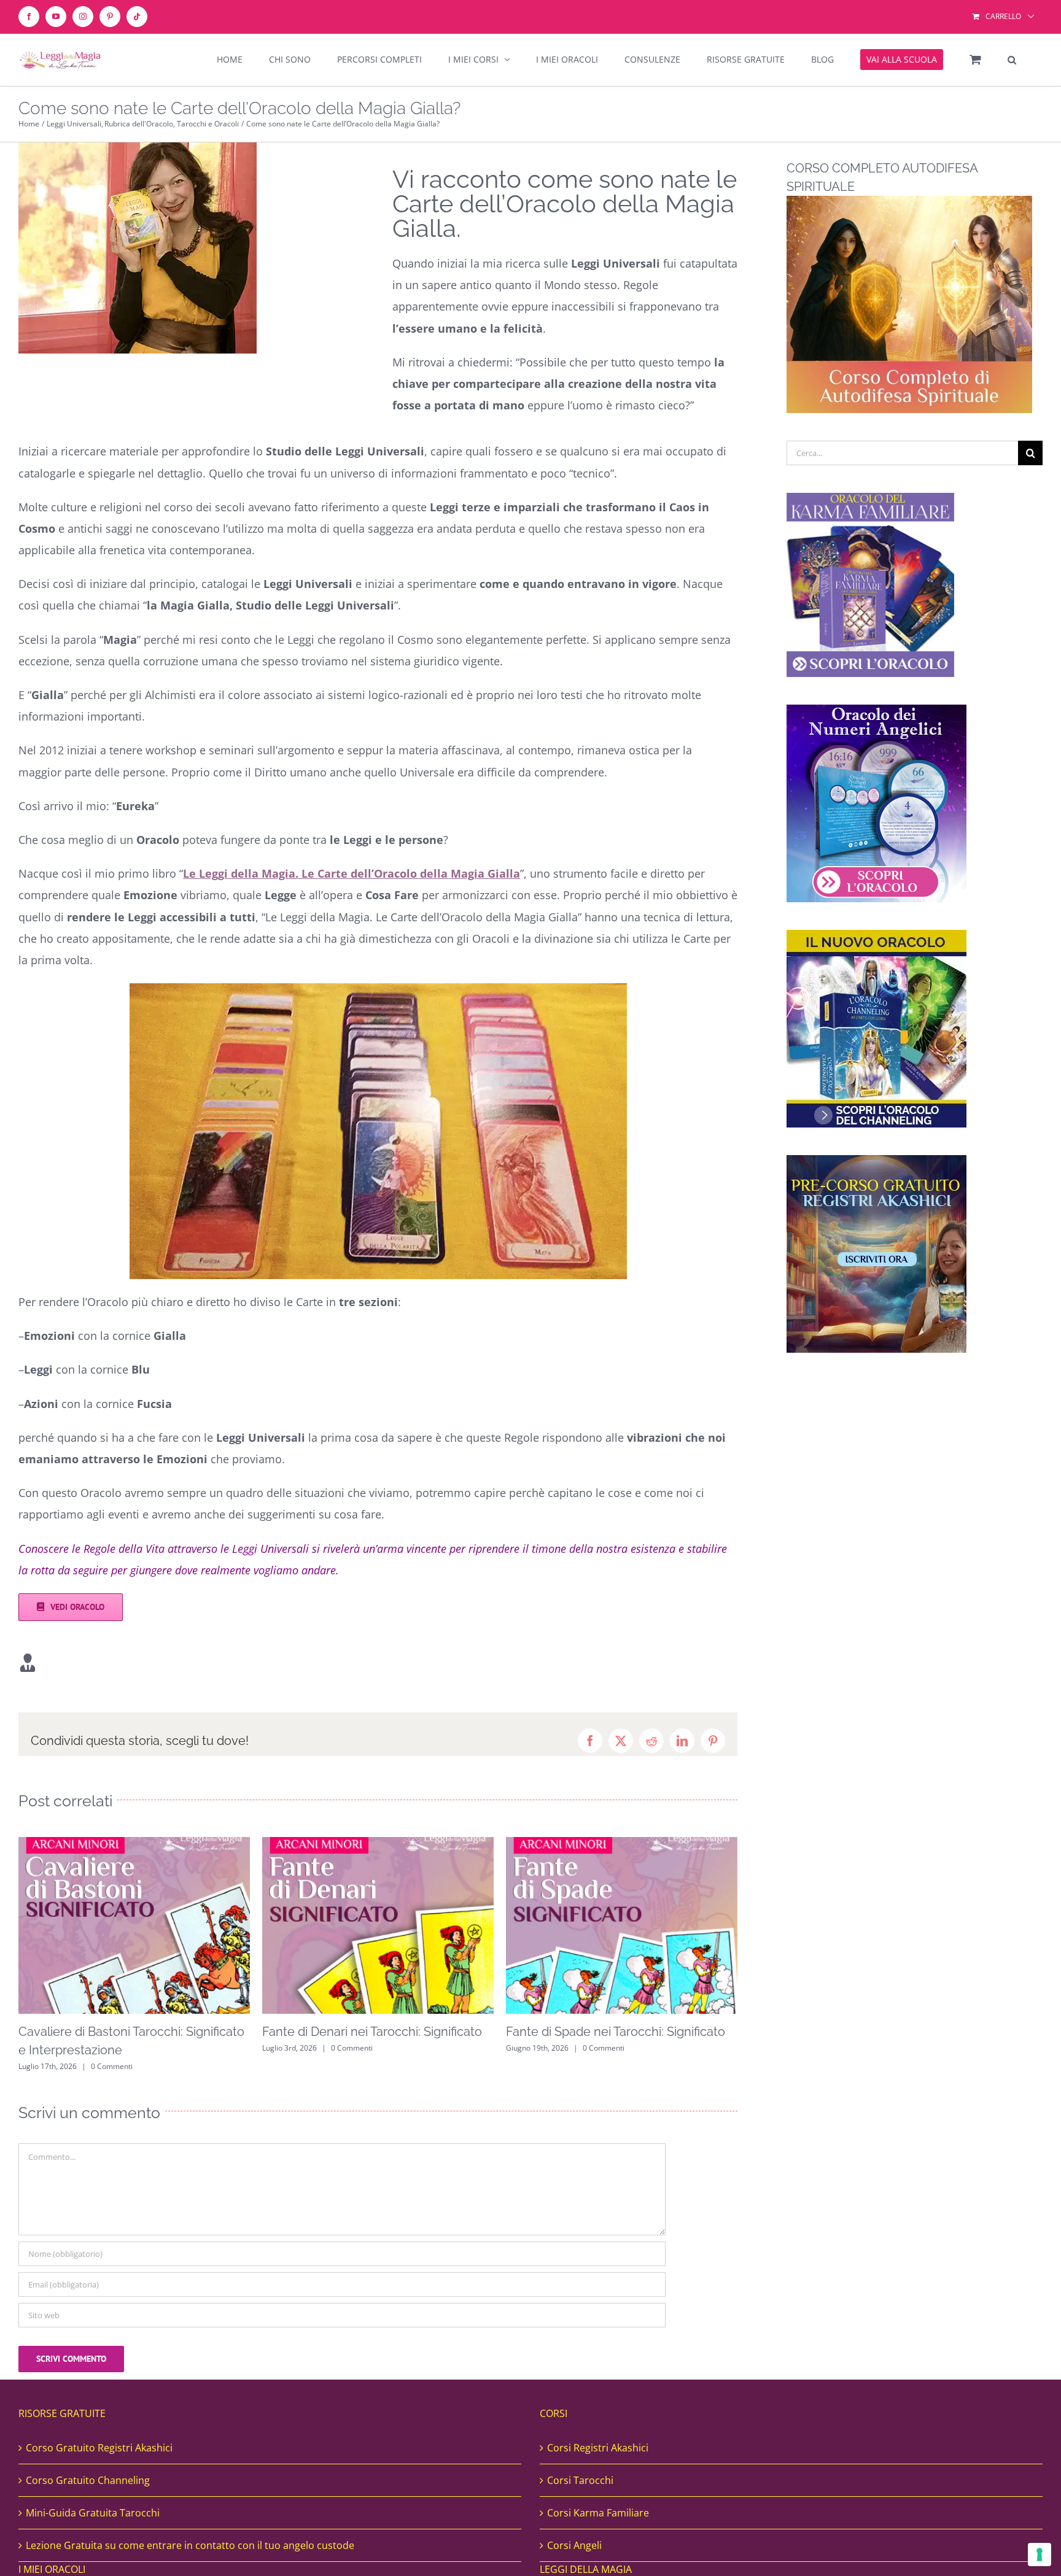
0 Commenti (108, 2048)
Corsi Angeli (574, 2545)
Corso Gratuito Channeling (88, 2480)
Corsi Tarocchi (580, 2480)
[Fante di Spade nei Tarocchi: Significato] (378, 1844)
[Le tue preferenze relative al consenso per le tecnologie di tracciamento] (1040, 2555)
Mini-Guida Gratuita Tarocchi (93, 2513)
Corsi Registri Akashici (598, 2448)
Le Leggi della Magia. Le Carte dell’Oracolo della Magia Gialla (352, 873)
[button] (1012, 60)
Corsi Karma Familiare (598, 2513)
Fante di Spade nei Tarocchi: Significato (372, 2032)
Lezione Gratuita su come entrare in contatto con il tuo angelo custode (190, 2545)
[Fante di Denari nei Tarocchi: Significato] (134, 1844)
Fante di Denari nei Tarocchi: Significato (128, 2032)
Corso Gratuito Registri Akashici (99, 2448)
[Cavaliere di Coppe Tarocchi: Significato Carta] (622, 1844)
